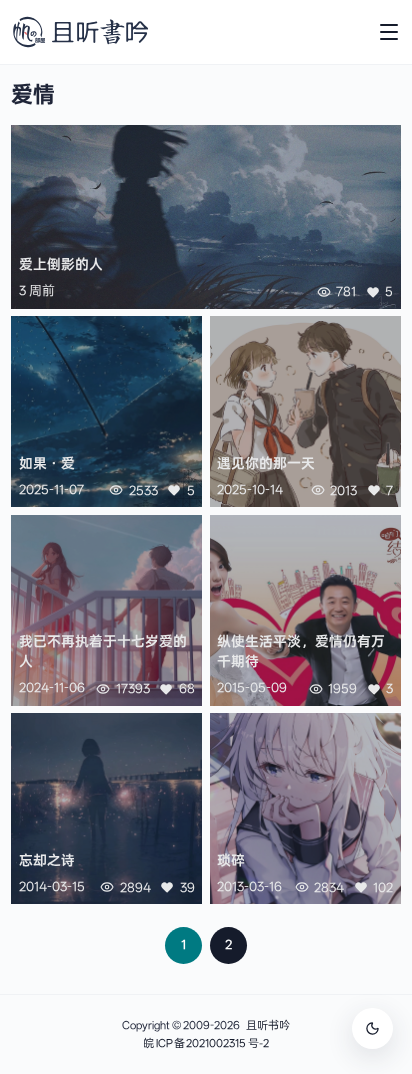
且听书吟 (268, 1025)
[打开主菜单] (389, 32)
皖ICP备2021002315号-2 (206, 1043)
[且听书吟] (80, 32)
